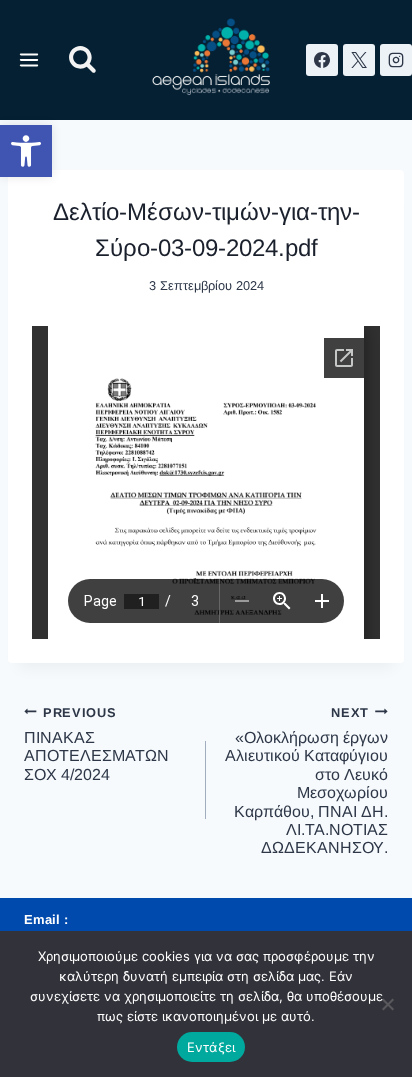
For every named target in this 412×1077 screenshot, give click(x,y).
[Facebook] (322, 60)
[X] (359, 60)
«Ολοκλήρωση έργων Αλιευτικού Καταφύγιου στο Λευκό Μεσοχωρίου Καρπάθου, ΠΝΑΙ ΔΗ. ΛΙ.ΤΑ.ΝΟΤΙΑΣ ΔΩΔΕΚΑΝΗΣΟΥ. (306, 781)
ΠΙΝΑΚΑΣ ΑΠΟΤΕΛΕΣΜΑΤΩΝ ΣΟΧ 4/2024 (96, 744)
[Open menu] (29, 59)
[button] (26, 151)
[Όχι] (387, 1004)
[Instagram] (396, 60)
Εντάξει (211, 1047)
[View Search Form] (82, 60)
